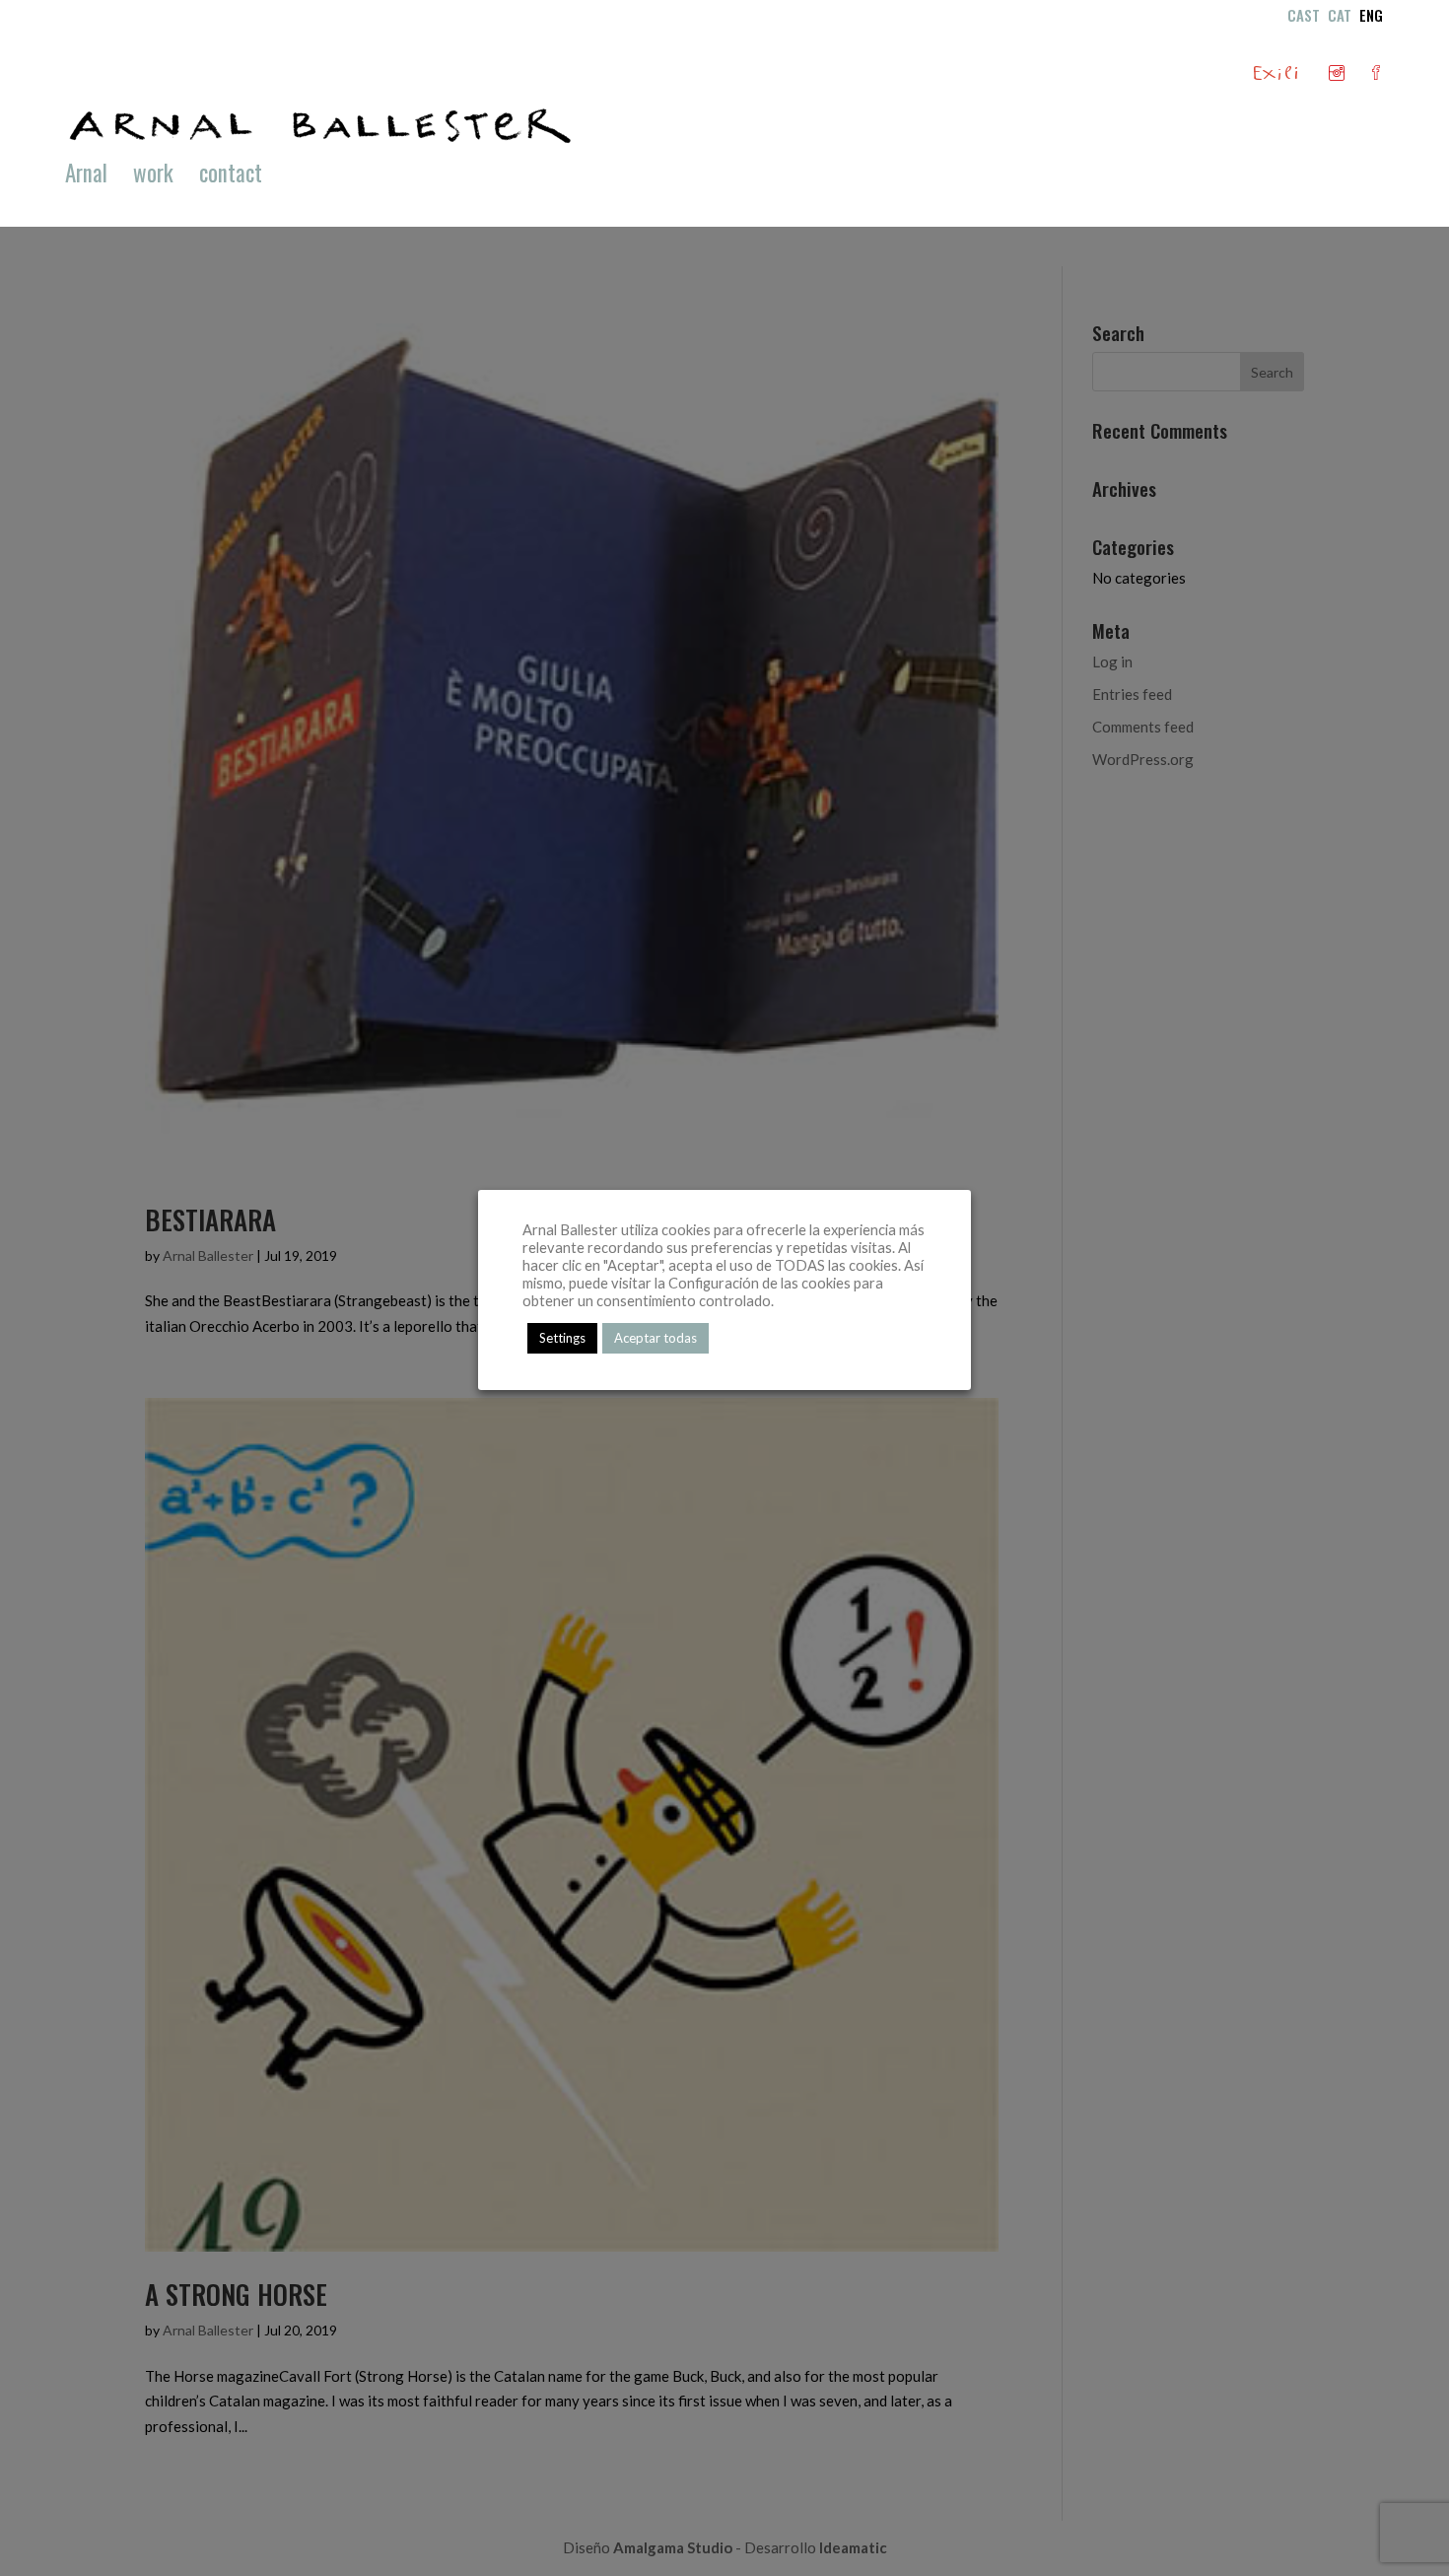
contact (231, 177)
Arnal (86, 177)
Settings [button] (562, 1338)
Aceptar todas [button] (655, 1338)
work (153, 177)
